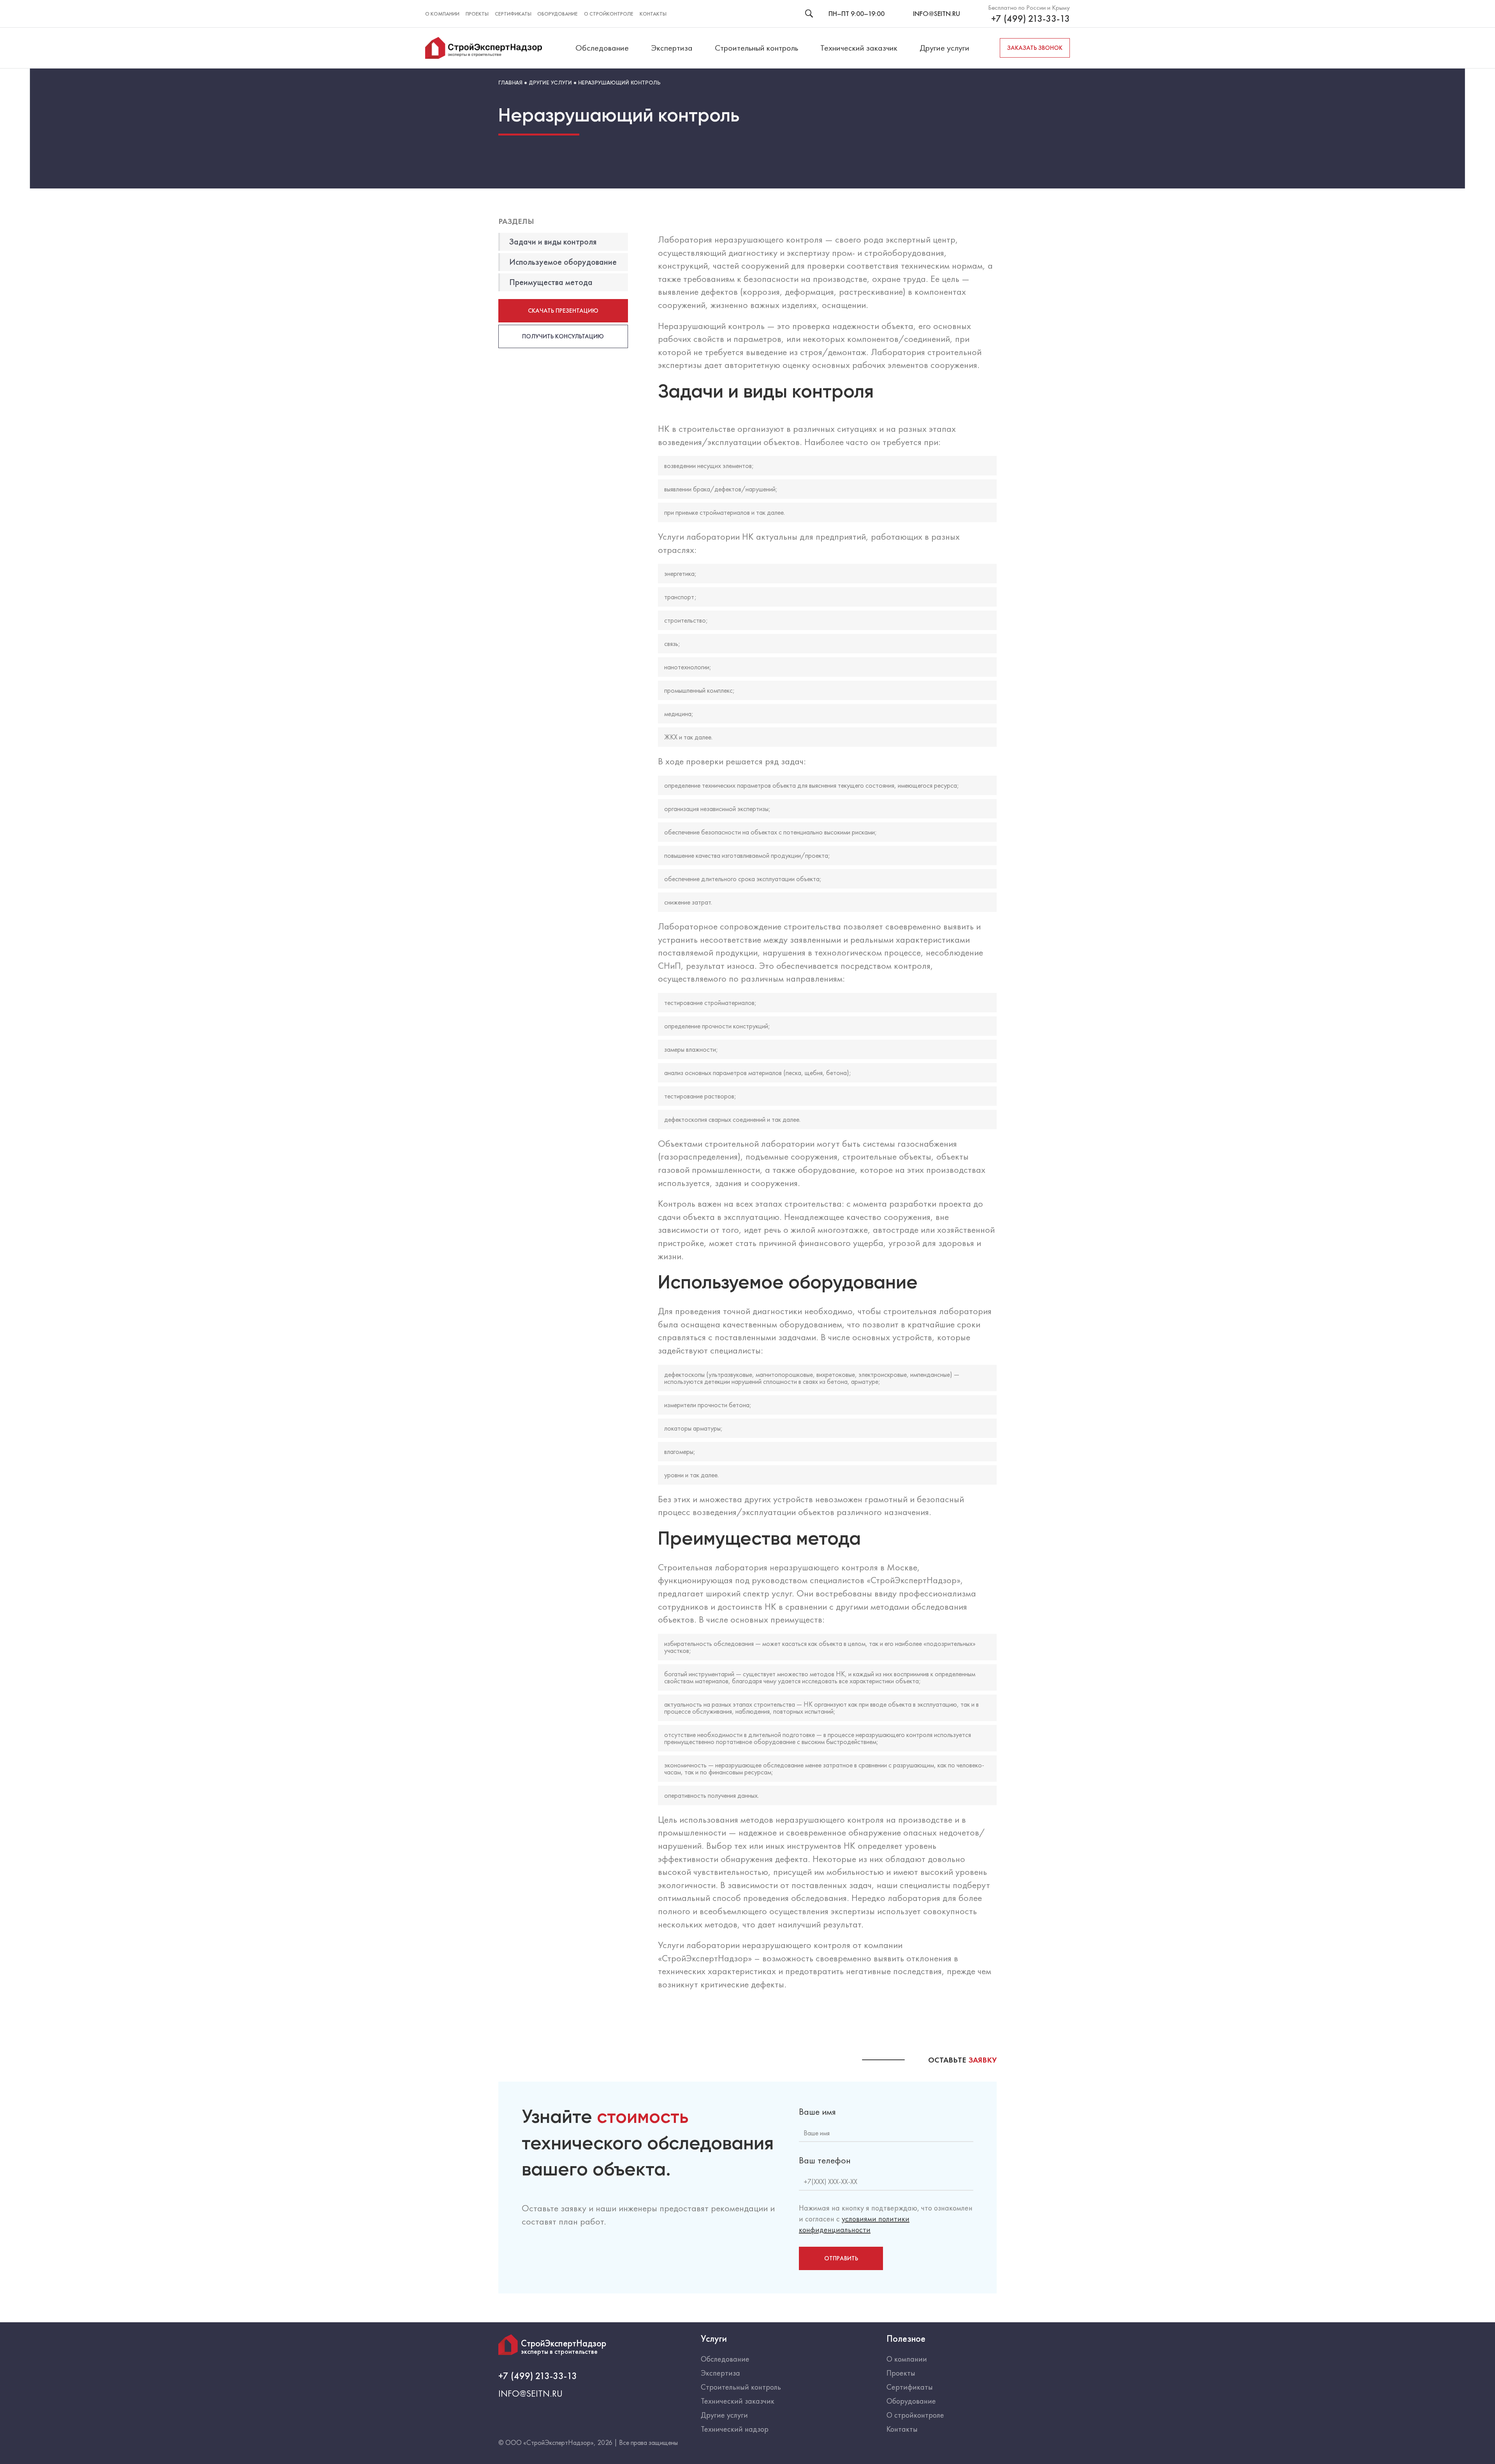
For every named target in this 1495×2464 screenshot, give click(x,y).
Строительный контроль (756, 48)
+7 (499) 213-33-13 (1031, 19)
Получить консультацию (563, 336)
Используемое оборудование (563, 262)
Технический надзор (735, 2429)
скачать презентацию (563, 311)
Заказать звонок (1035, 48)
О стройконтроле (609, 14)
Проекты (477, 14)
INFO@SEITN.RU (937, 13)
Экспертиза (672, 48)
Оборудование (558, 14)
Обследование (602, 48)
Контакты (653, 14)
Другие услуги (944, 48)
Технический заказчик (859, 48)
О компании (442, 14)
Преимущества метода (551, 282)
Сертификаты (513, 14)
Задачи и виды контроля (553, 242)
